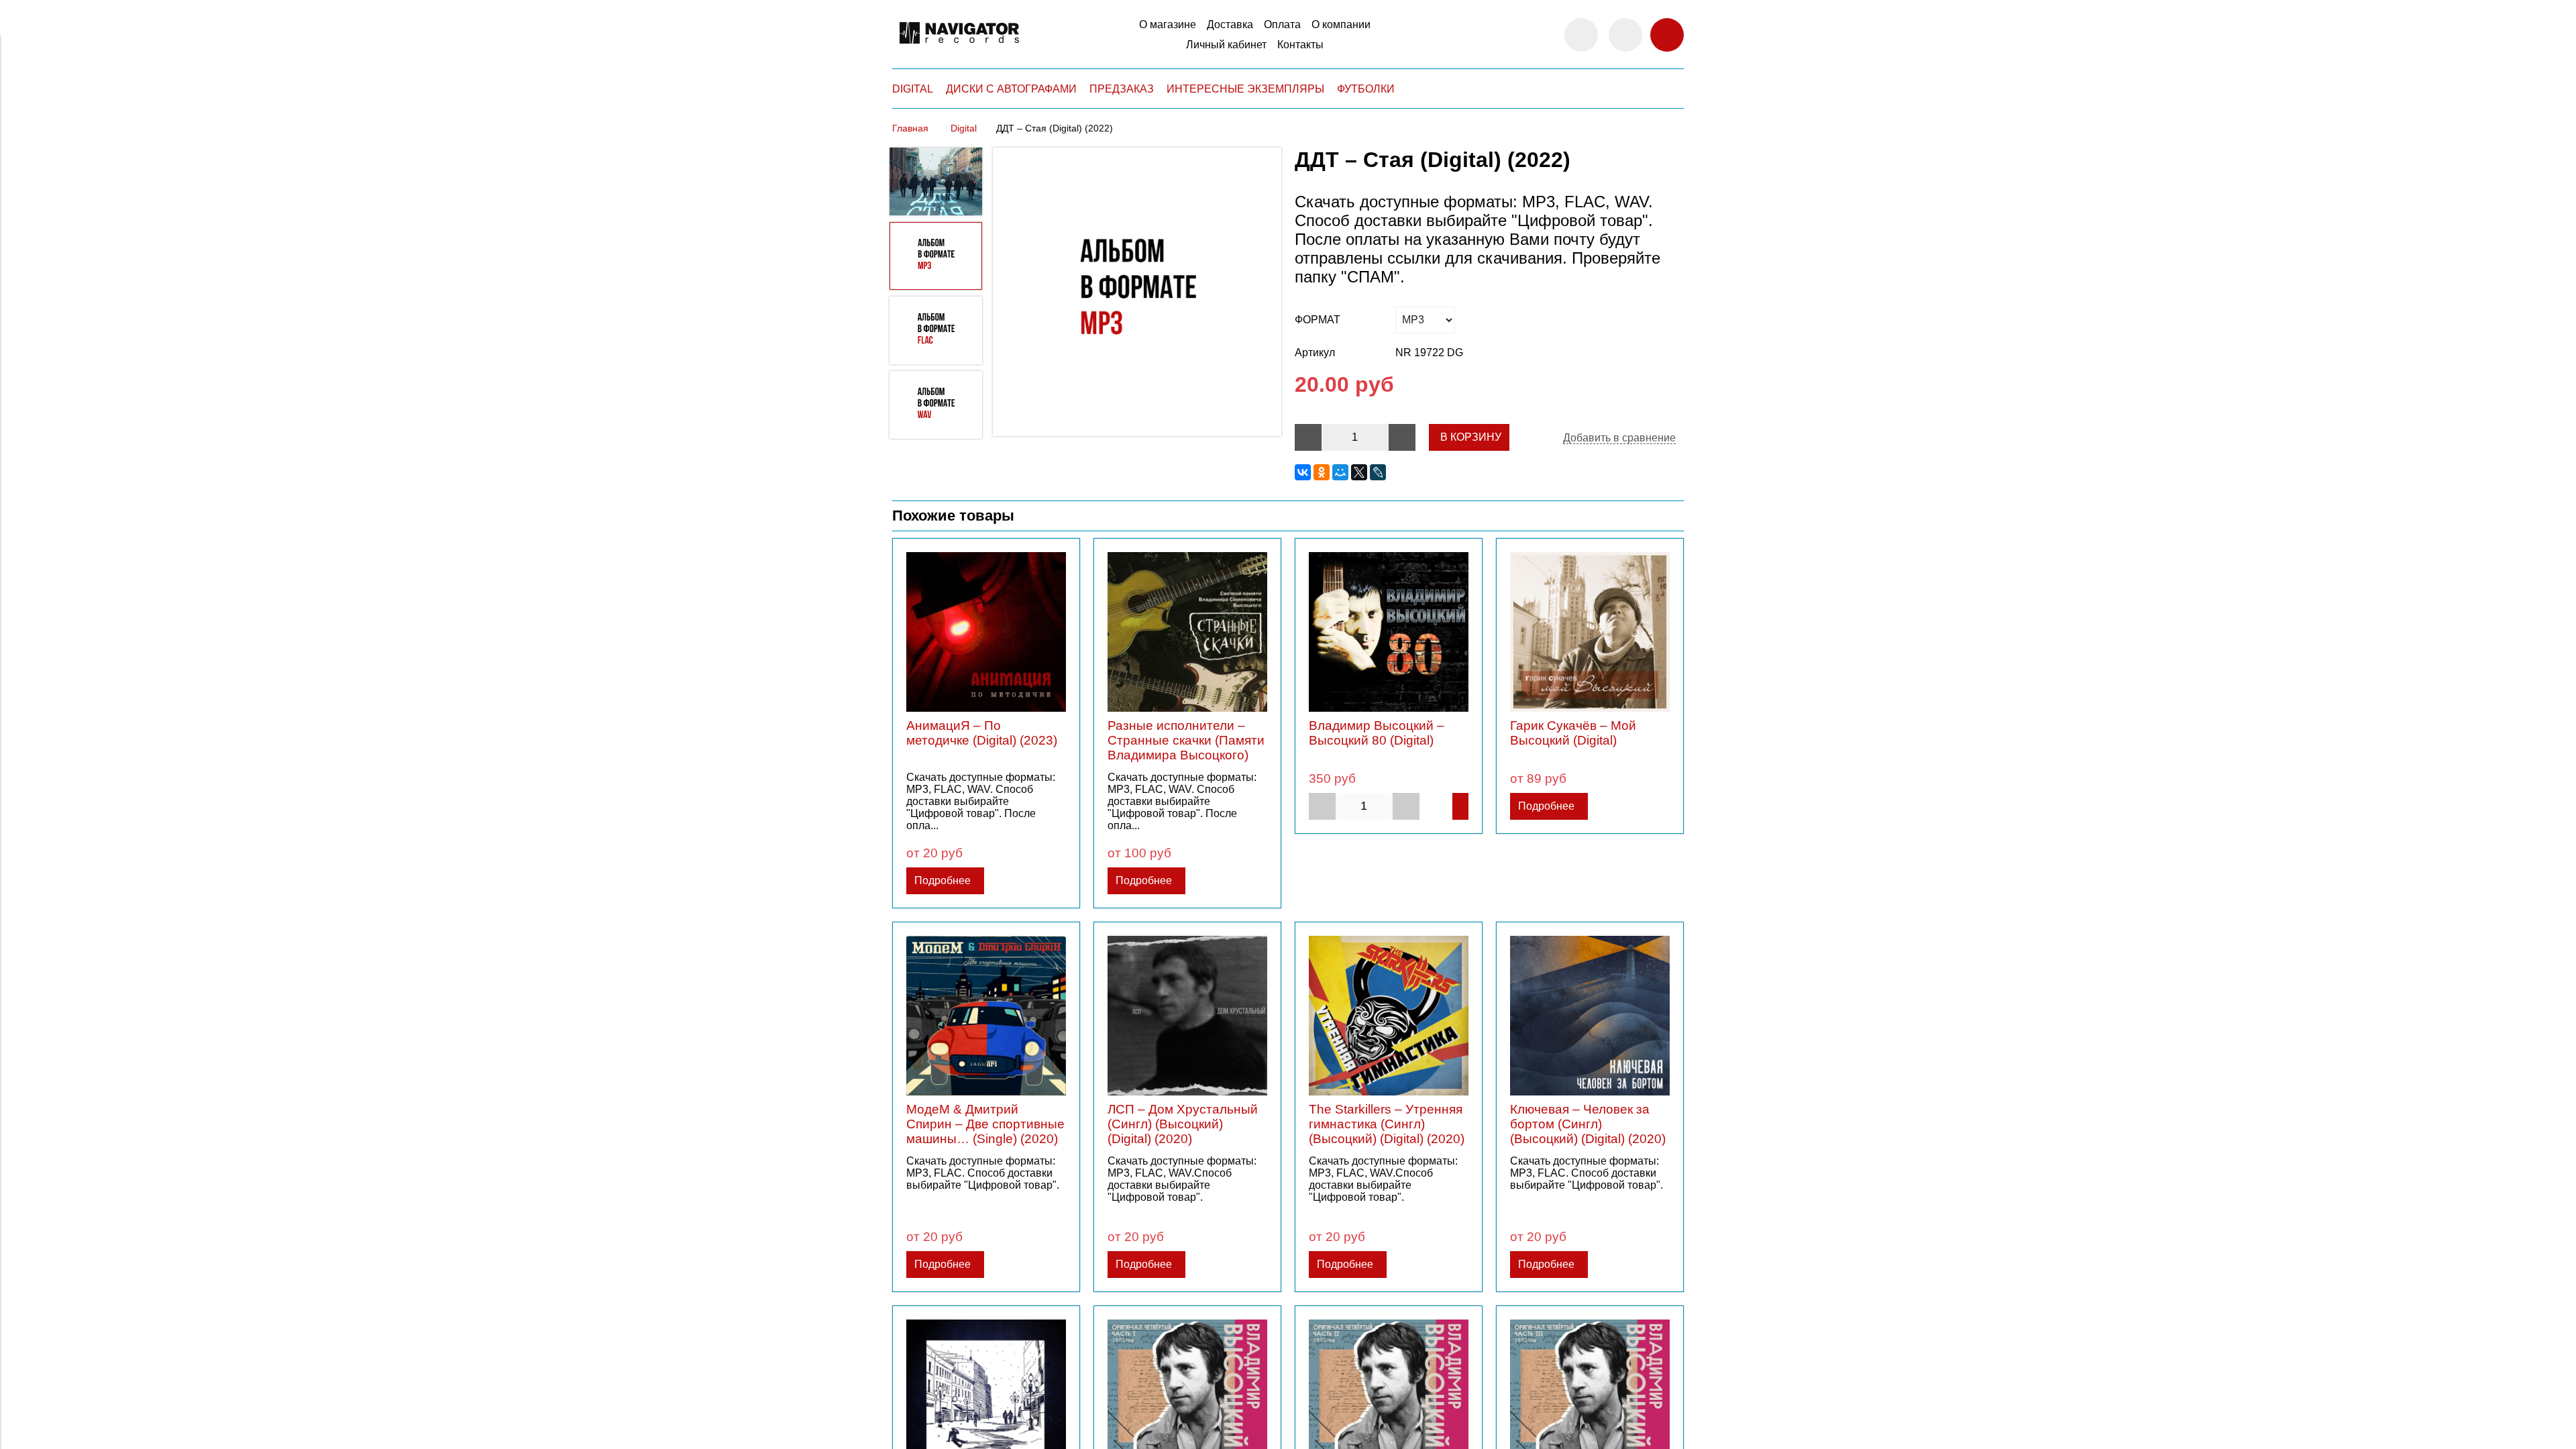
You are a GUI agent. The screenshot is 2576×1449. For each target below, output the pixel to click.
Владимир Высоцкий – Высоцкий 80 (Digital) (1377, 733)
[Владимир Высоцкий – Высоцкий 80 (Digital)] (1389, 632)
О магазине (1168, 24)
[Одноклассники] (1322, 472)
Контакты (1300, 45)
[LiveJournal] (1378, 472)
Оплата (1282, 24)
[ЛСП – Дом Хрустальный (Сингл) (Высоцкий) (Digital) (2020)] (1187, 1016)
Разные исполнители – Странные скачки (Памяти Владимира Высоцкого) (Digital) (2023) (1186, 748)
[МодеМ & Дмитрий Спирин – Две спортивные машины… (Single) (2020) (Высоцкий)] (986, 1016)
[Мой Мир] (1340, 472)
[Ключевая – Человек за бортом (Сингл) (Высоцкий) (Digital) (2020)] (1590, 1016)
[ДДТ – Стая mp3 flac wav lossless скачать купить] (1137, 293)
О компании (1341, 24)
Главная (910, 128)
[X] (1359, 472)
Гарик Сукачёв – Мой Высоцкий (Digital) (1573, 733)
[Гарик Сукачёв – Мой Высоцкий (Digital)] (1590, 632)
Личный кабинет (1226, 45)
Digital (964, 128)
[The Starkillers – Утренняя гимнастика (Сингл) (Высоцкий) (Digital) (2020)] (1389, 1016)
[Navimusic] (959, 49)
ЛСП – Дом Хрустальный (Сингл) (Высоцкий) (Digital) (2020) (1183, 1124)
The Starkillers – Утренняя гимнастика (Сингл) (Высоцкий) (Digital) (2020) (1387, 1124)
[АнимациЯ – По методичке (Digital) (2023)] (986, 632)
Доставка (1230, 24)
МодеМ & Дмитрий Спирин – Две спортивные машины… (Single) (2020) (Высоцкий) (985, 1131)
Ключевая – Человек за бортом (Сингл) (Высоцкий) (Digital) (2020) (1588, 1124)
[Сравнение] (1625, 35)
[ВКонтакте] (1303, 472)
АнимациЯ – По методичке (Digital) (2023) (982, 733)
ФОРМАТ (1318, 320)
